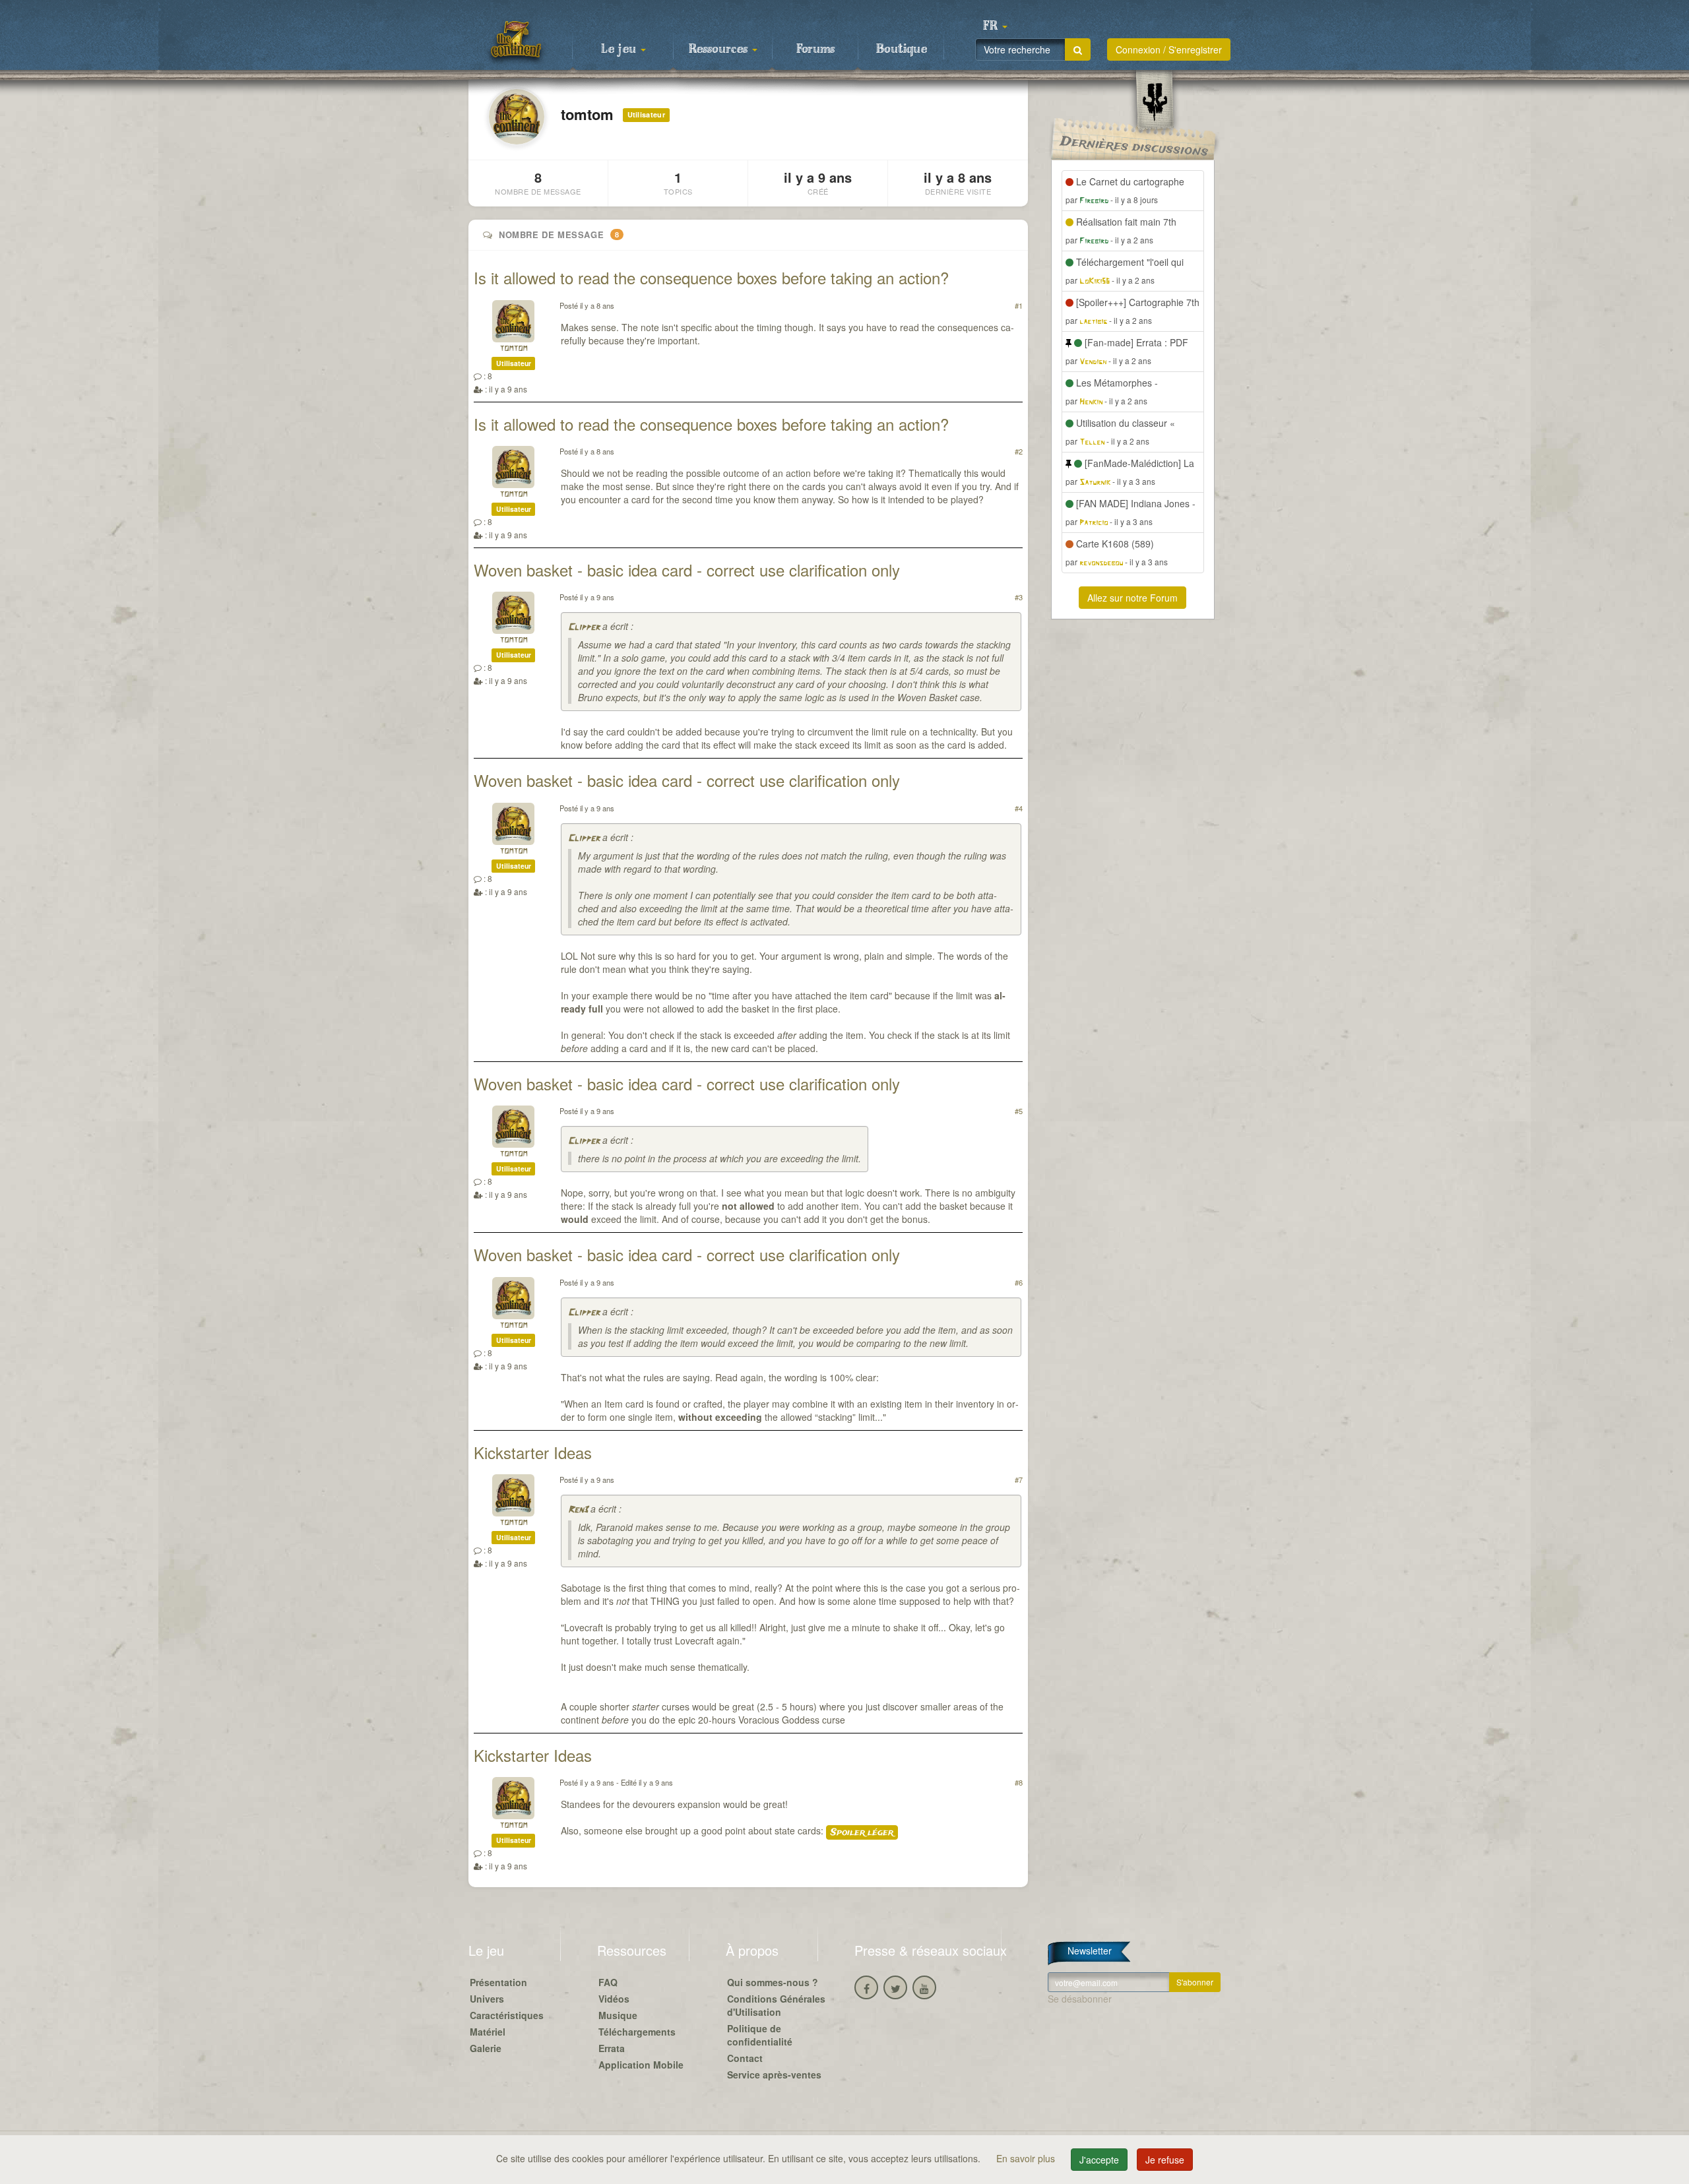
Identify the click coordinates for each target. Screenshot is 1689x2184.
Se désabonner (1080, 1999)
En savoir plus (1027, 2158)
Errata (612, 2048)
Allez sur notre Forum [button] (1132, 598)
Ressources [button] (720, 49)
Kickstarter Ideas (533, 1452)
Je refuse (1165, 2160)
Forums (815, 49)
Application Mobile (641, 2065)
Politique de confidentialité (760, 2035)
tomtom (513, 349)
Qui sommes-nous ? (773, 1982)
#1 (1019, 305)
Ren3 (578, 1510)
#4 (1019, 808)
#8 (1019, 1782)
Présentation (498, 1982)
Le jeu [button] (620, 49)
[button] (995, 26)
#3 (1019, 597)
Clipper (584, 628)
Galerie (486, 2048)
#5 (1019, 1111)
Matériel (488, 2032)
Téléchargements (637, 2032)
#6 (1019, 1282)
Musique (618, 2015)
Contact (745, 2058)
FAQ (608, 1982)
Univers (487, 1999)
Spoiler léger (862, 1832)
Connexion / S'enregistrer (1169, 49)
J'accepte (1099, 2160)
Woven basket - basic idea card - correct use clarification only (687, 570)
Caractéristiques (507, 2015)
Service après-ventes (774, 2075)
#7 (1019, 1480)
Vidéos (614, 1999)
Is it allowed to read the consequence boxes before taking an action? (711, 277)
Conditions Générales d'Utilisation (776, 2005)
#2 (1019, 451)
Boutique (902, 49)
